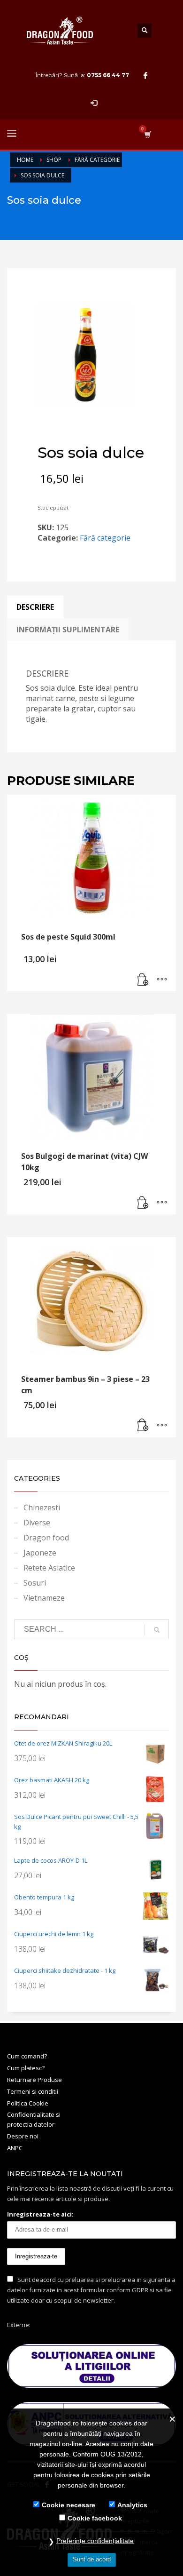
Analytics (132, 2505)
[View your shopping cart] (147, 134)
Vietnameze (44, 1598)
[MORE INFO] (162, 980)
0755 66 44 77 (108, 75)
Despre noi (23, 2136)
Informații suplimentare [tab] (68, 630)
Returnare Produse (34, 2080)
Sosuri (35, 1583)
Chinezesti (42, 1507)
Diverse (37, 1523)
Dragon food (46, 1538)
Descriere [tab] (35, 607)
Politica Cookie (28, 2103)
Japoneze (40, 1553)
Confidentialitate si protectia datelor (34, 2119)
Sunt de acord (92, 2559)
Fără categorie (105, 538)
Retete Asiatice (49, 1568)
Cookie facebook (95, 2518)
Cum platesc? (26, 2068)
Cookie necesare (69, 2505)
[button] (143, 980)
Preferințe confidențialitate (95, 2541)
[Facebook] (145, 75)
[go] (157, 1630)
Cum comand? (27, 2056)
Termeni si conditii (33, 2091)
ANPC (15, 2148)
